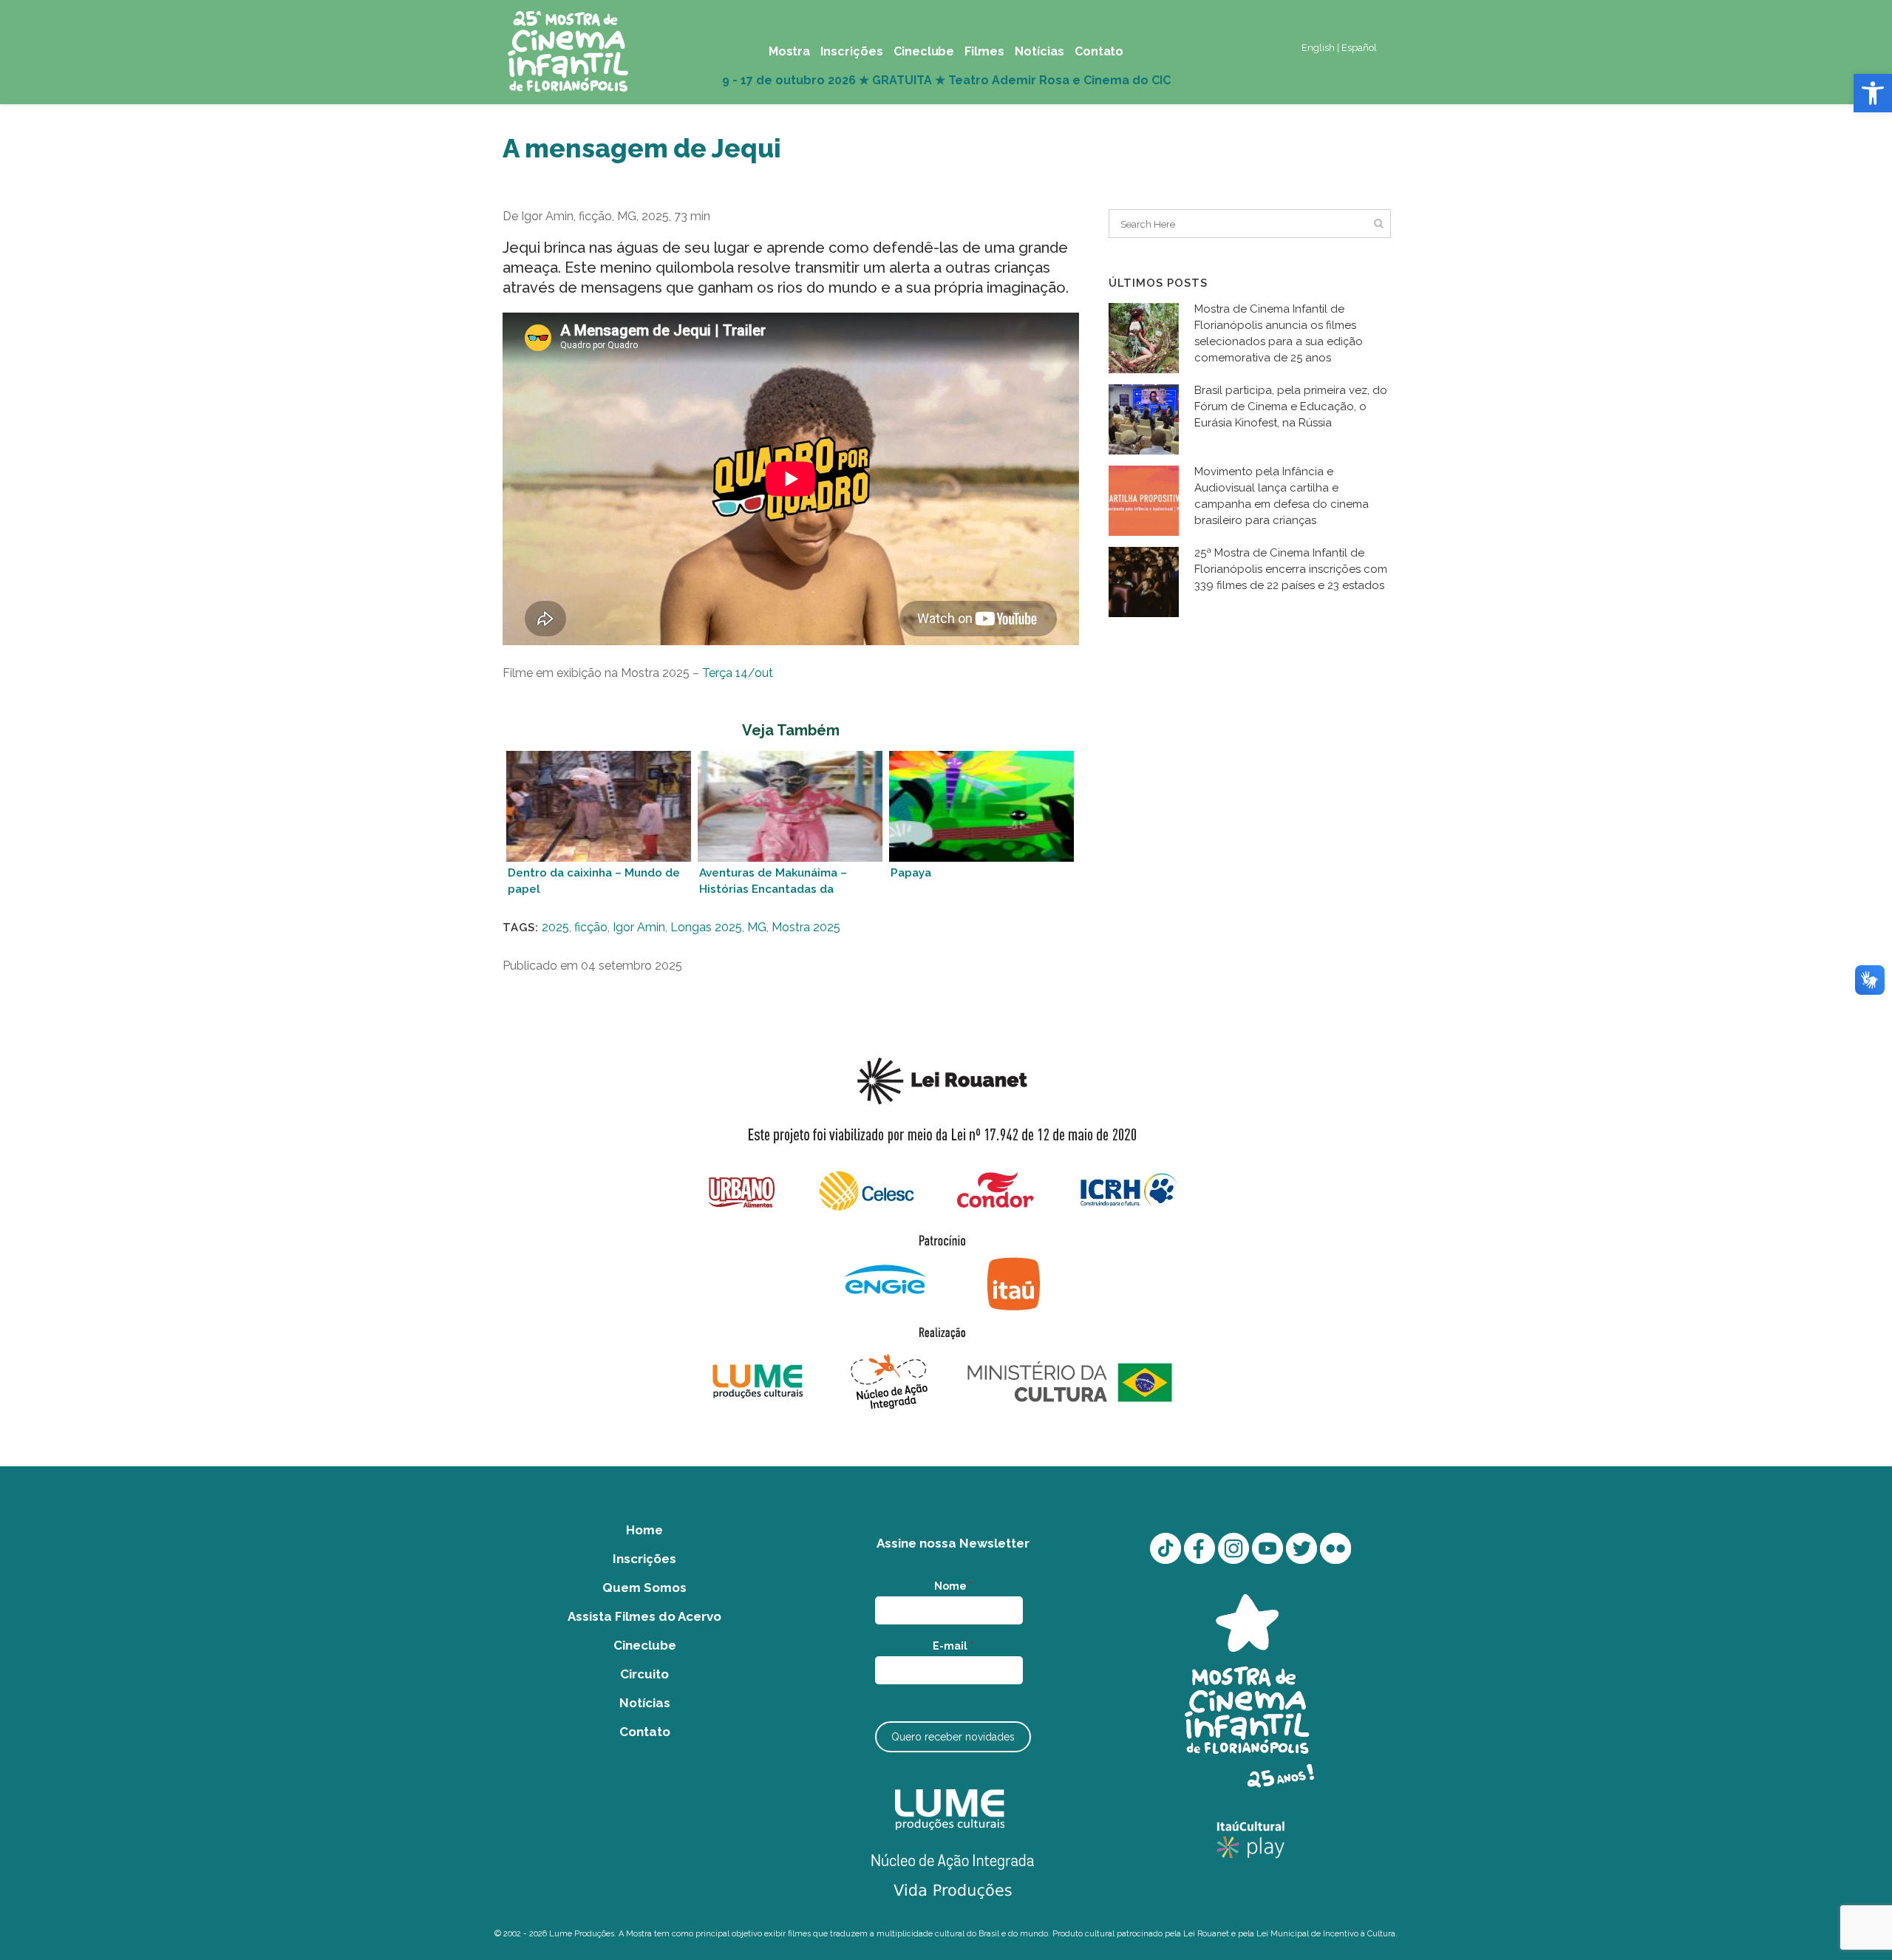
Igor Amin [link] (639, 927)
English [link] (1318, 48)
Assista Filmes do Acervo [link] (644, 1616)
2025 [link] (555, 927)
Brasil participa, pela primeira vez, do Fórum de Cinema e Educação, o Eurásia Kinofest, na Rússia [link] (1291, 406)
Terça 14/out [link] (738, 673)
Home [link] (644, 1530)
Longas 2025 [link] (706, 927)
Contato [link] (645, 1732)
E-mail (953, 1646)
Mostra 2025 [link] (806, 927)
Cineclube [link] (645, 1645)
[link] (1873, 93)
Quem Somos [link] (644, 1588)
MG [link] (757, 927)
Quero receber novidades (953, 1737)
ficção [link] (591, 927)
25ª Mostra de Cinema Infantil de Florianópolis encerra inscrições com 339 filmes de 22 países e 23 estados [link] (1291, 569)
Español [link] (1359, 48)
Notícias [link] (645, 1703)
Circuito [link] (644, 1674)
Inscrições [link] (644, 1559)
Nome (953, 1586)
